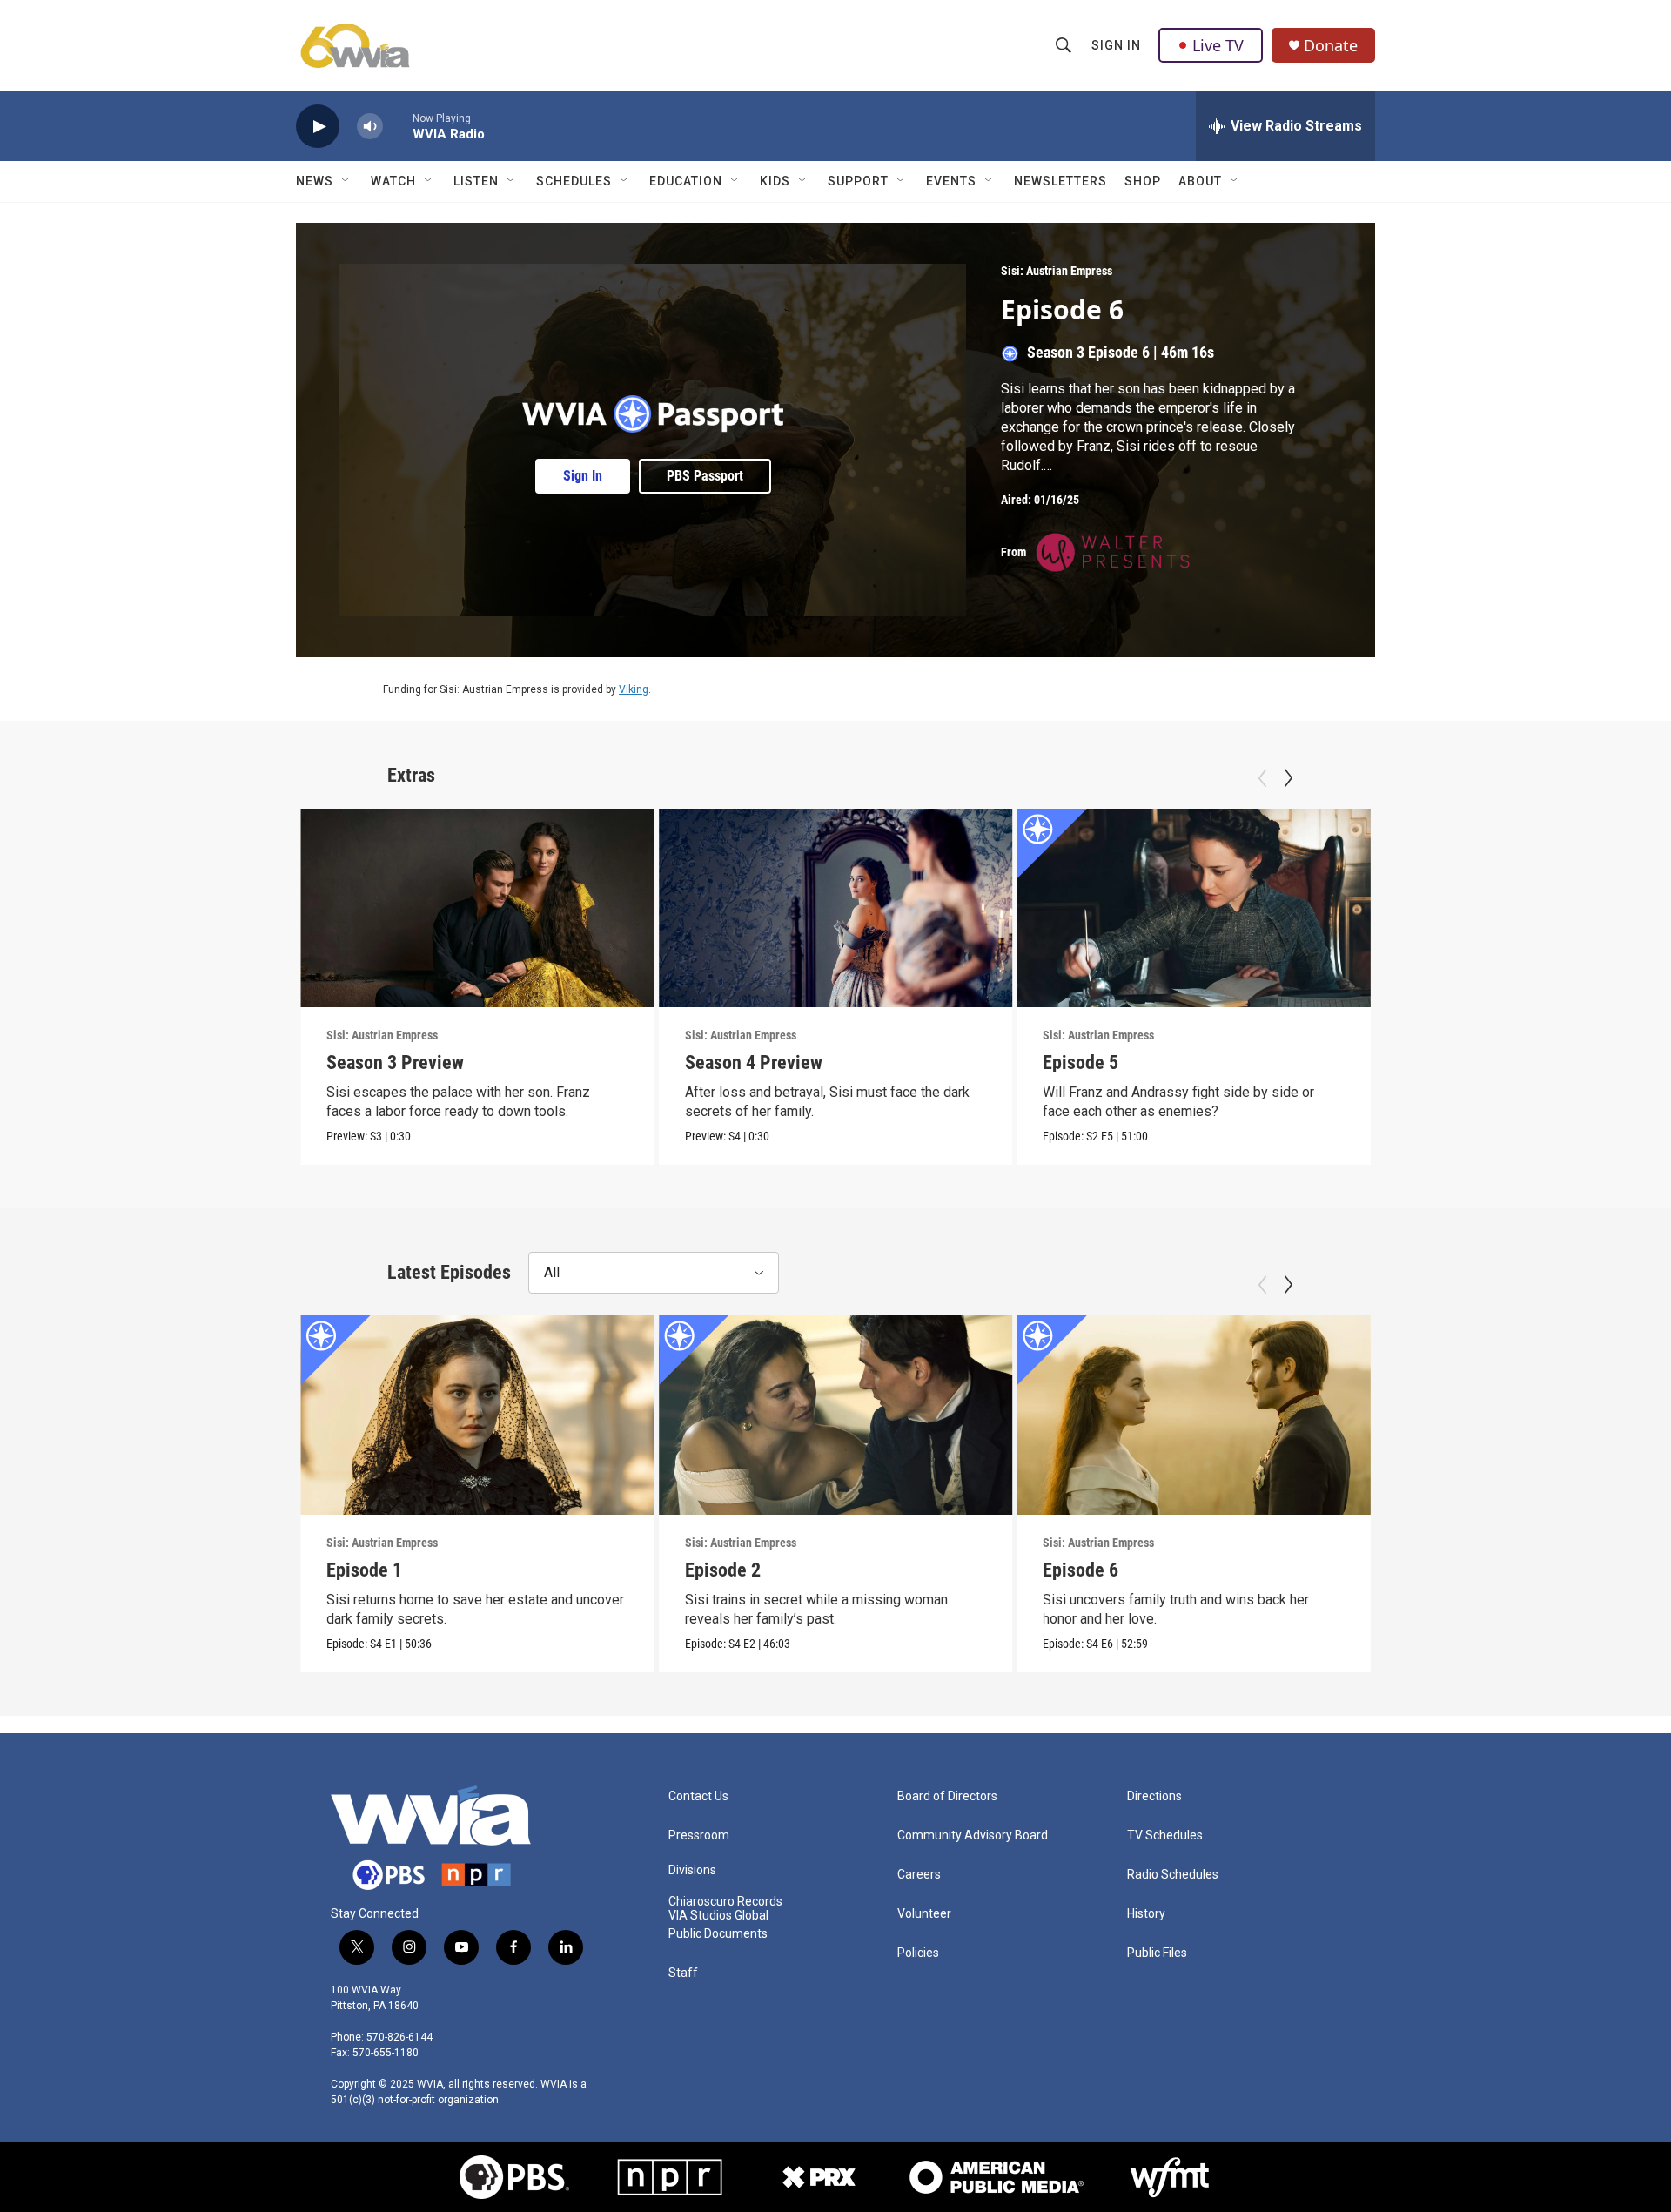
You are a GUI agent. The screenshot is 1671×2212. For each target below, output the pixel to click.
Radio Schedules (1173, 1875)
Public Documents (718, 1934)
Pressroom (699, 1835)
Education (686, 181)
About (1200, 181)
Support (858, 181)
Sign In (1116, 45)
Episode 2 (723, 1570)
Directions (1154, 1796)
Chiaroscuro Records (725, 1902)
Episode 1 (364, 1570)
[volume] (370, 127)
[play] (318, 127)
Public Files (1157, 1953)
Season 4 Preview (754, 1062)
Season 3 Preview (395, 1062)
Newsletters (1060, 181)
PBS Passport (705, 476)
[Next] (1288, 778)
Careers (919, 1875)
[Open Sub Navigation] (346, 181)
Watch (393, 181)
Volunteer (924, 1914)
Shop (1143, 181)
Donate (1331, 46)
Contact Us (698, 1796)
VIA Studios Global (718, 1916)
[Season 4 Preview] (836, 908)
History (1146, 1914)
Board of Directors (947, 1796)
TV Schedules (1165, 1835)
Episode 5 (1080, 1062)
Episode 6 (1439, 1062)
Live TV (1218, 45)
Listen (476, 181)
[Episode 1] (477, 1415)
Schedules (574, 181)
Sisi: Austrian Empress (1057, 271)
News (315, 181)
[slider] (398, 126)
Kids (775, 181)
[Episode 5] (1194, 908)
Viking (634, 689)
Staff (683, 1973)
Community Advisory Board (973, 1835)
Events (951, 181)
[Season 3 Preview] (477, 908)
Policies (918, 1953)
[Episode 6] (1194, 1415)
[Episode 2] (836, 1415)
